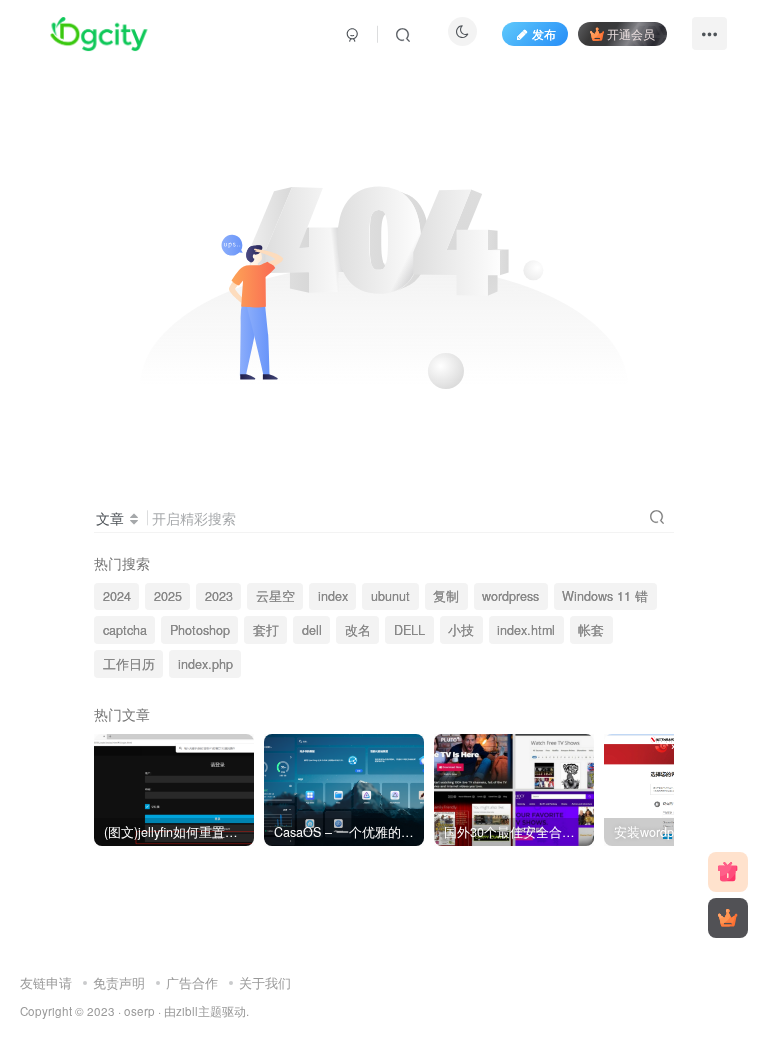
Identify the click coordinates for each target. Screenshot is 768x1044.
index (333, 596)
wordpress (510, 596)
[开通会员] (728, 918)
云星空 (275, 596)
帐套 (591, 630)
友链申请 (46, 982)
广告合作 (192, 982)
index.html (526, 630)
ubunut (390, 596)
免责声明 (119, 982)
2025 (168, 596)
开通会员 (631, 33)
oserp (139, 1011)
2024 (117, 596)
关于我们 (265, 982)
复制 (446, 596)
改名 (358, 630)
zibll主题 (199, 1011)
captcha (125, 630)
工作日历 (129, 664)
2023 (219, 596)
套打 (266, 630)
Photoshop (200, 630)
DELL (409, 630)
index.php (205, 664)
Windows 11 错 (605, 596)
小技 (461, 630)
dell (312, 630)
